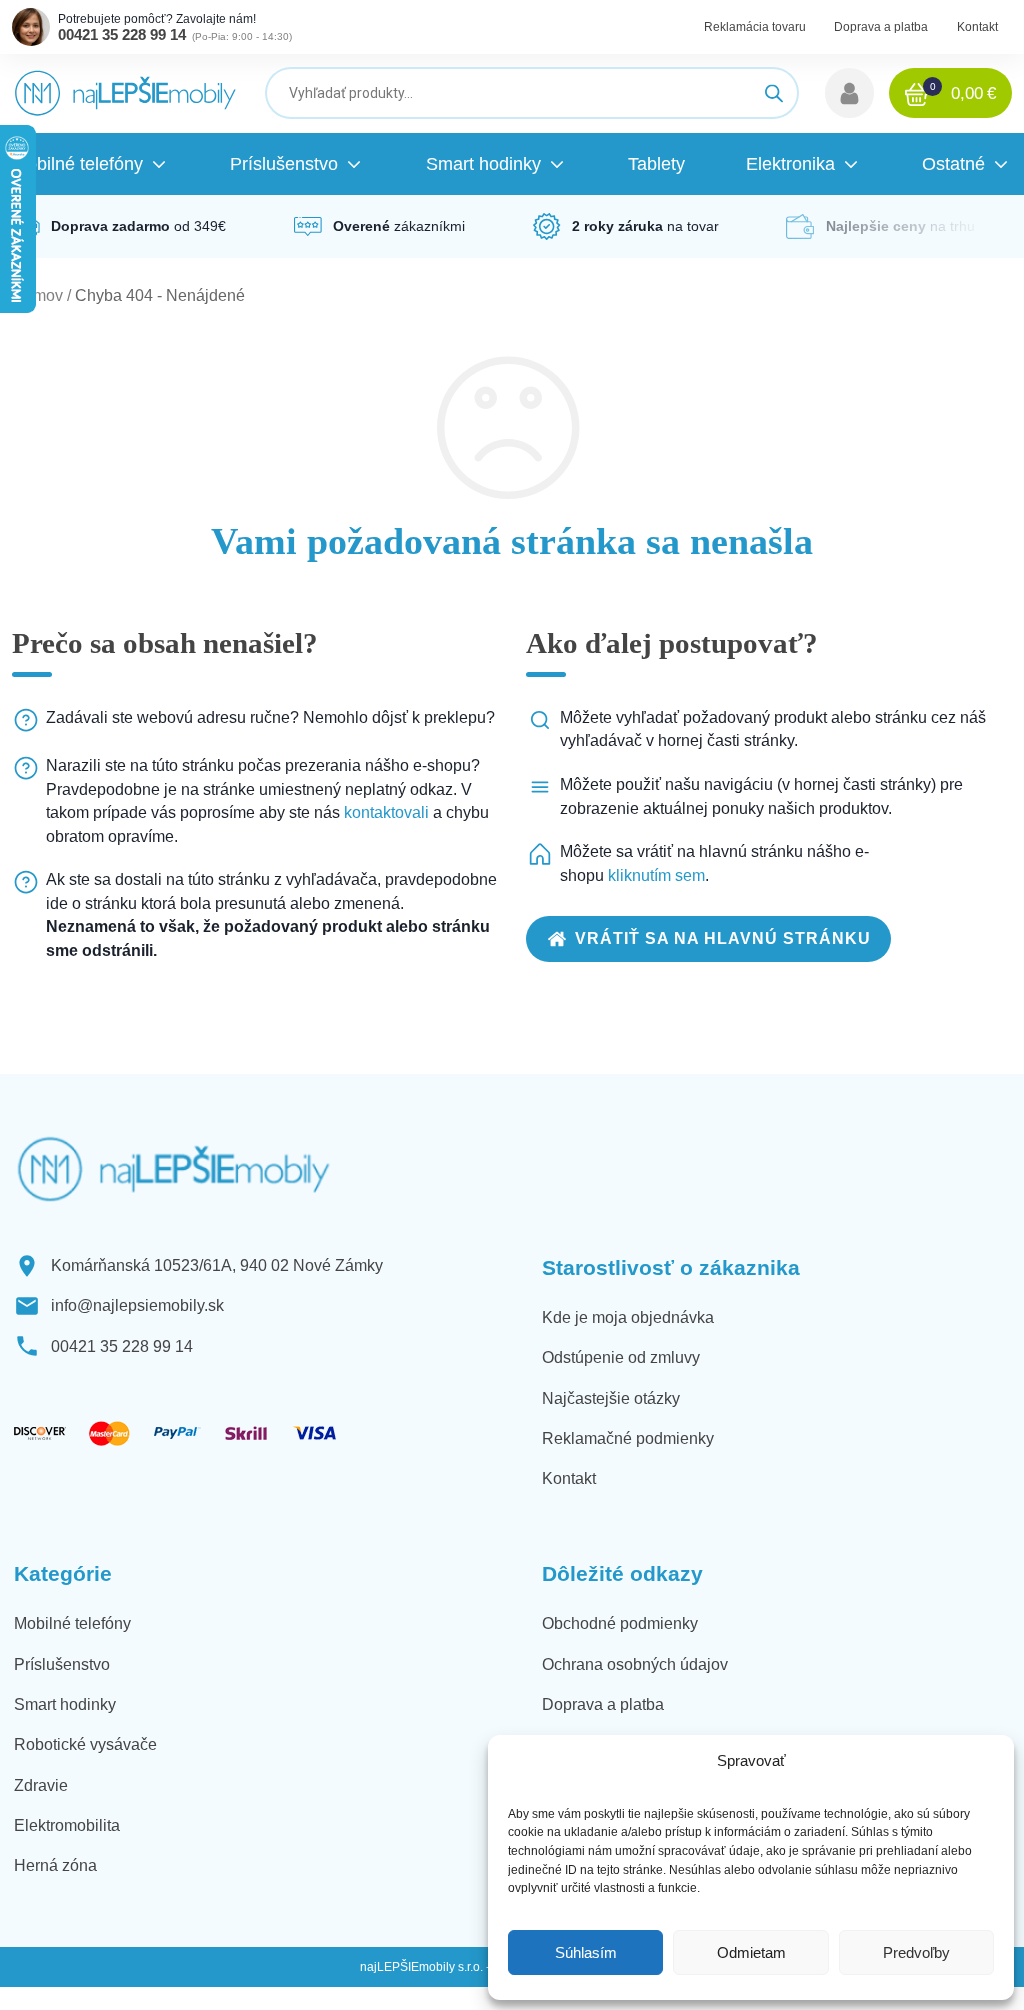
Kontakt (977, 27)
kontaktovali (386, 812)
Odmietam (751, 1952)
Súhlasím (586, 1952)
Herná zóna (55, 1865)
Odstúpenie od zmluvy (621, 1357)
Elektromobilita (67, 1825)
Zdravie (41, 1785)
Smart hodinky (65, 1704)
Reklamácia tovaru (755, 27)
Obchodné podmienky (620, 1623)
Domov (37, 295)
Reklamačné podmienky (628, 1438)
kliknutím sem (656, 875)
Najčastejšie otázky (611, 1398)
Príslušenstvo (62, 1664)
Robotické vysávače (85, 1744)
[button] (849, 93)
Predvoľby (916, 1952)
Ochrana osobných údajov (635, 1664)
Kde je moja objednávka (628, 1317)
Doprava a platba (881, 27)
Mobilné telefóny (72, 1623)
